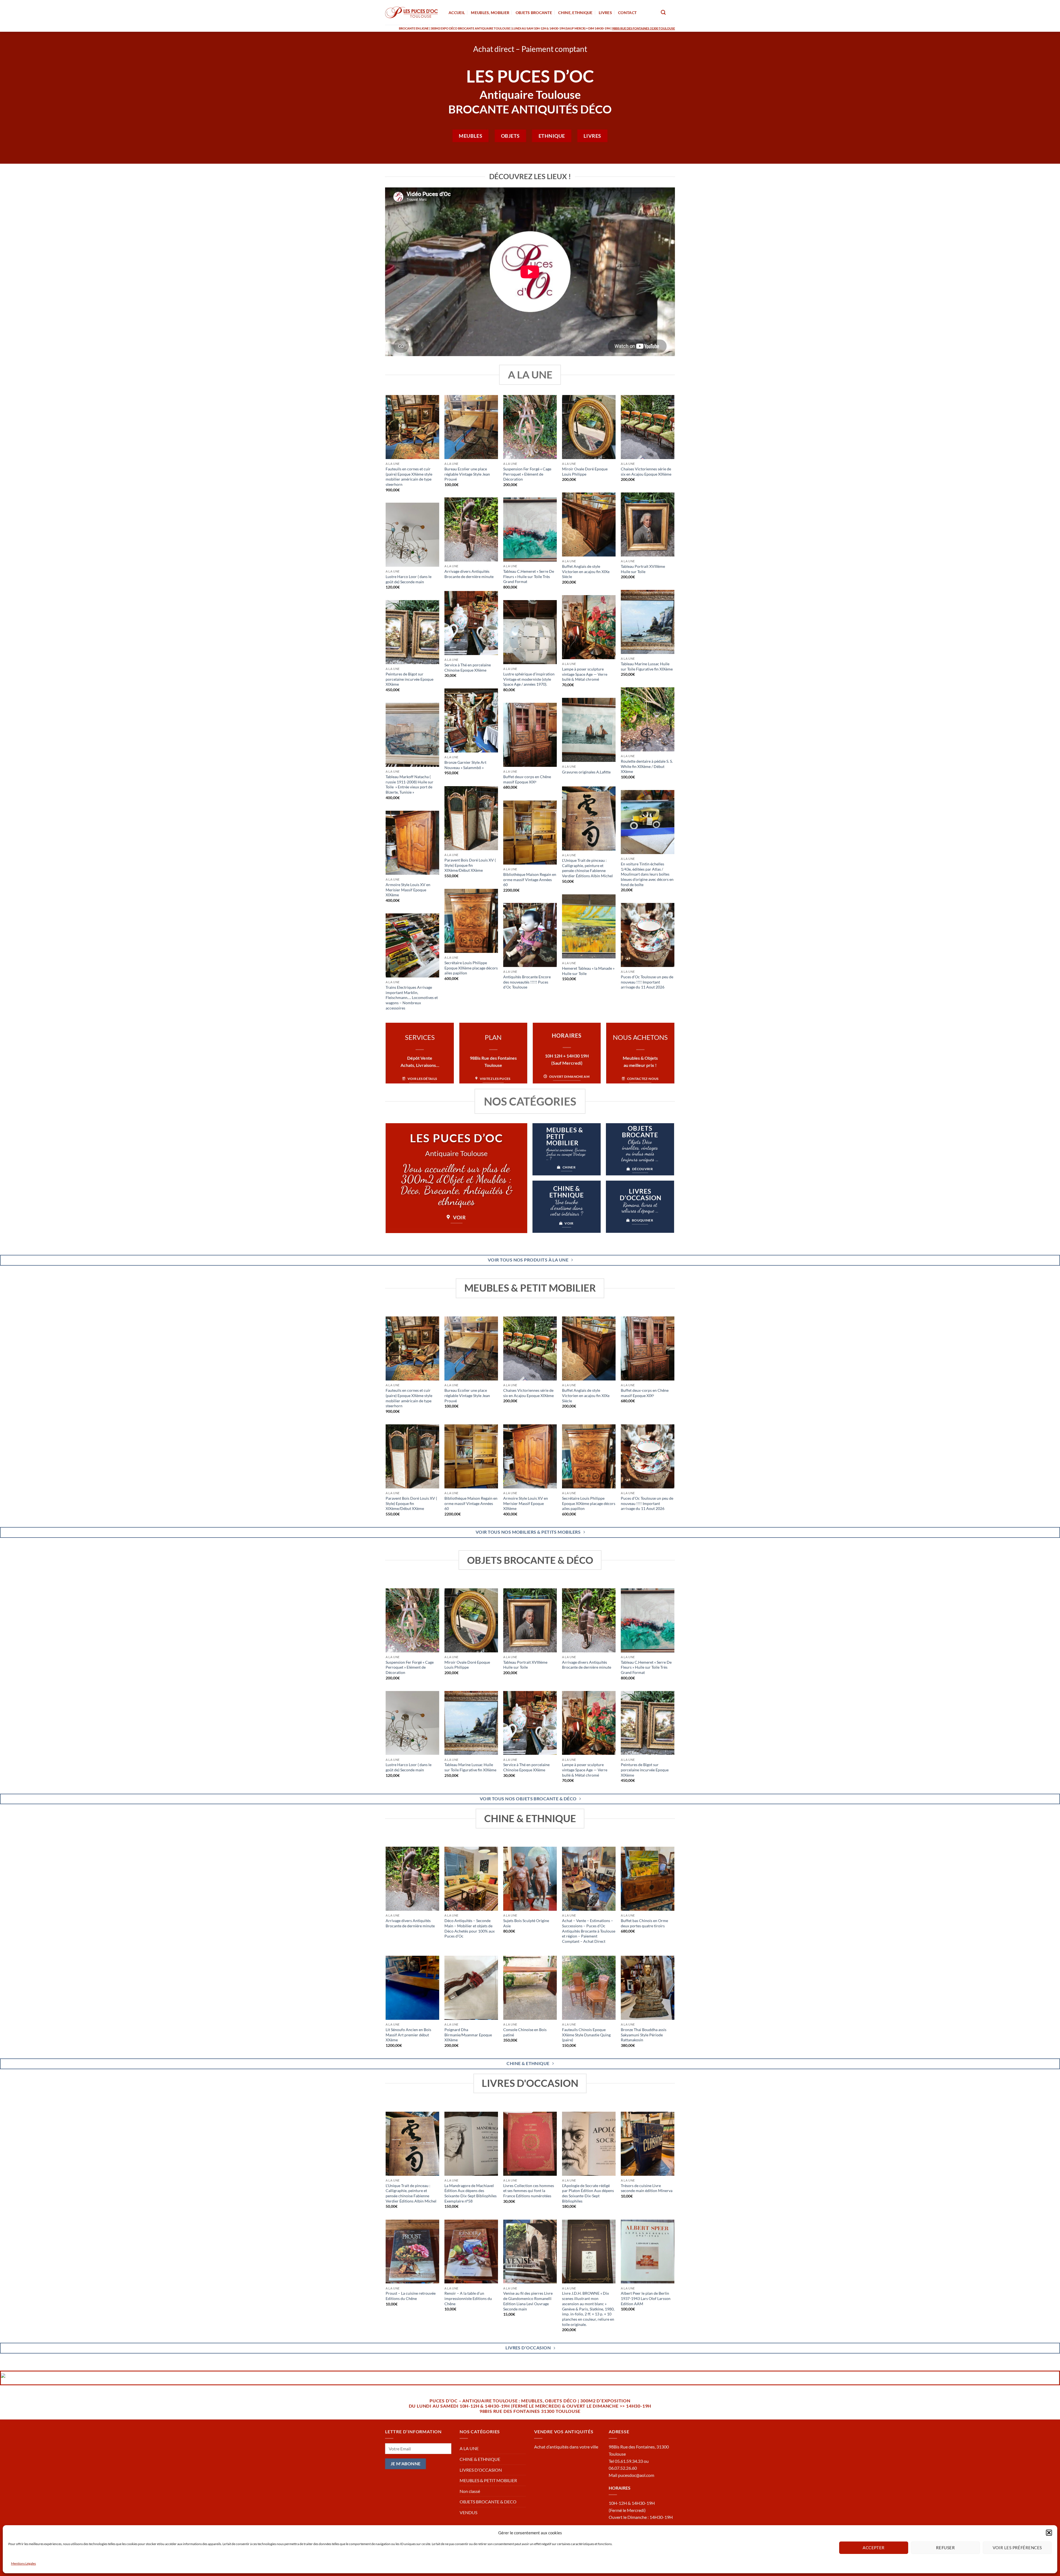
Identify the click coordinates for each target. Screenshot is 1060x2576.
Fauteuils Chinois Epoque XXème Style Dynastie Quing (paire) (586, 2035)
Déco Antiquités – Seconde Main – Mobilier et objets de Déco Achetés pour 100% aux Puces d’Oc (470, 1928)
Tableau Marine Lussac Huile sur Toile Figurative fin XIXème (647, 666)
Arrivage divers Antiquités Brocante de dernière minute (469, 574)
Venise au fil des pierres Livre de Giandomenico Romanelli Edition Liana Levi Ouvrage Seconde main (528, 2301)
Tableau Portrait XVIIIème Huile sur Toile (643, 569)
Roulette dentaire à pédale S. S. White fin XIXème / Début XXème (647, 766)
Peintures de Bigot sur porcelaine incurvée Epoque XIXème (410, 679)
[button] (1049, 2533)
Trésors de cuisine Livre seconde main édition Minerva (647, 2188)
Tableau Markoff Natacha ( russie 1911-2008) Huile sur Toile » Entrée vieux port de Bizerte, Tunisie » (410, 784)
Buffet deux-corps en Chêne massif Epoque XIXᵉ (527, 779)
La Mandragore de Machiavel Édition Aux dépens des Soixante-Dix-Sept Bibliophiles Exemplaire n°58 (471, 2193)
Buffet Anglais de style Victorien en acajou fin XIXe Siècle (586, 571)
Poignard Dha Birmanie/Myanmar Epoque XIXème (468, 2035)
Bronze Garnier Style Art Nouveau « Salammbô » (465, 765)
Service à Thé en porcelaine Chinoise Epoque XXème (468, 667)
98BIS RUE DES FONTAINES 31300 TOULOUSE (643, 28)
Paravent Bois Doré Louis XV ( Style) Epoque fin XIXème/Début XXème (470, 865)
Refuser (945, 2548)
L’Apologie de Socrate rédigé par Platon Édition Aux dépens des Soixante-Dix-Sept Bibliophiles (588, 2193)
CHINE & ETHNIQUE (480, 2459)
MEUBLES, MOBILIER (490, 13)
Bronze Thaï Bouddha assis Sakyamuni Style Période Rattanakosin (644, 2035)
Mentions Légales (23, 2563)
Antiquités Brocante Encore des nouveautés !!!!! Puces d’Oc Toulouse (527, 982)
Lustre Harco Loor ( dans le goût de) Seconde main (409, 579)
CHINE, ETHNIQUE (575, 13)
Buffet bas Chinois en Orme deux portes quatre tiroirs (644, 1923)
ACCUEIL (457, 13)
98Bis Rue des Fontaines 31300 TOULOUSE (530, 2411)
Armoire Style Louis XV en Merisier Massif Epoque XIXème (408, 890)
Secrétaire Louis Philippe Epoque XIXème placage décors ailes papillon (471, 968)
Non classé (470, 2491)
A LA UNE (469, 2448)
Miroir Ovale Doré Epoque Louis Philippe (585, 471)
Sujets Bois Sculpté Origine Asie (526, 1923)
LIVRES (605, 13)
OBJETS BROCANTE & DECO (488, 2502)
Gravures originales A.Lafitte (586, 772)
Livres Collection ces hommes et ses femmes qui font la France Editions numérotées (529, 2191)
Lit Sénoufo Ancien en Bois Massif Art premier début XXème (408, 2035)
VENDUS (468, 2512)
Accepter (874, 2548)
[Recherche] (663, 13)
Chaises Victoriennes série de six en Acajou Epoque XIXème (646, 471)
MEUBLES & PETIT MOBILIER (488, 2480)
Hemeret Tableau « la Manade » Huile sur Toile (588, 971)
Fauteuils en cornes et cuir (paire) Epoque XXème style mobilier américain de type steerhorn (409, 477)
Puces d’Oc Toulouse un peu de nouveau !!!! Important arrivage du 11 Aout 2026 (647, 982)
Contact (627, 13)
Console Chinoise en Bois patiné (525, 2032)
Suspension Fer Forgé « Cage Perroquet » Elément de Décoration (527, 474)
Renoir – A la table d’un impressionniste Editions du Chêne (468, 2298)
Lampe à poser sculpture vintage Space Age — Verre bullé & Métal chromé (585, 674)
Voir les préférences (1017, 2548)
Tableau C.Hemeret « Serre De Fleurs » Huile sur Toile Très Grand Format (529, 576)
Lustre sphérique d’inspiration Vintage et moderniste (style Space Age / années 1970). (529, 679)
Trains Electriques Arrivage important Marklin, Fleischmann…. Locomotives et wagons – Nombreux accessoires (412, 998)
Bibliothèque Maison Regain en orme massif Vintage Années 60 (530, 879)
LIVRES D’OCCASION (481, 2470)
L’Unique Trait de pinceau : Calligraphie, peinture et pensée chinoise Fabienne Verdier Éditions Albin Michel (587, 868)
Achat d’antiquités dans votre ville (566, 2447)
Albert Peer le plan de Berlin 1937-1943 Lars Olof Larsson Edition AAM (646, 2298)
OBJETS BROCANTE (534, 13)
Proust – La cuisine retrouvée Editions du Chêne (411, 2296)
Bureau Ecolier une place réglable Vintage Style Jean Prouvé (467, 474)
